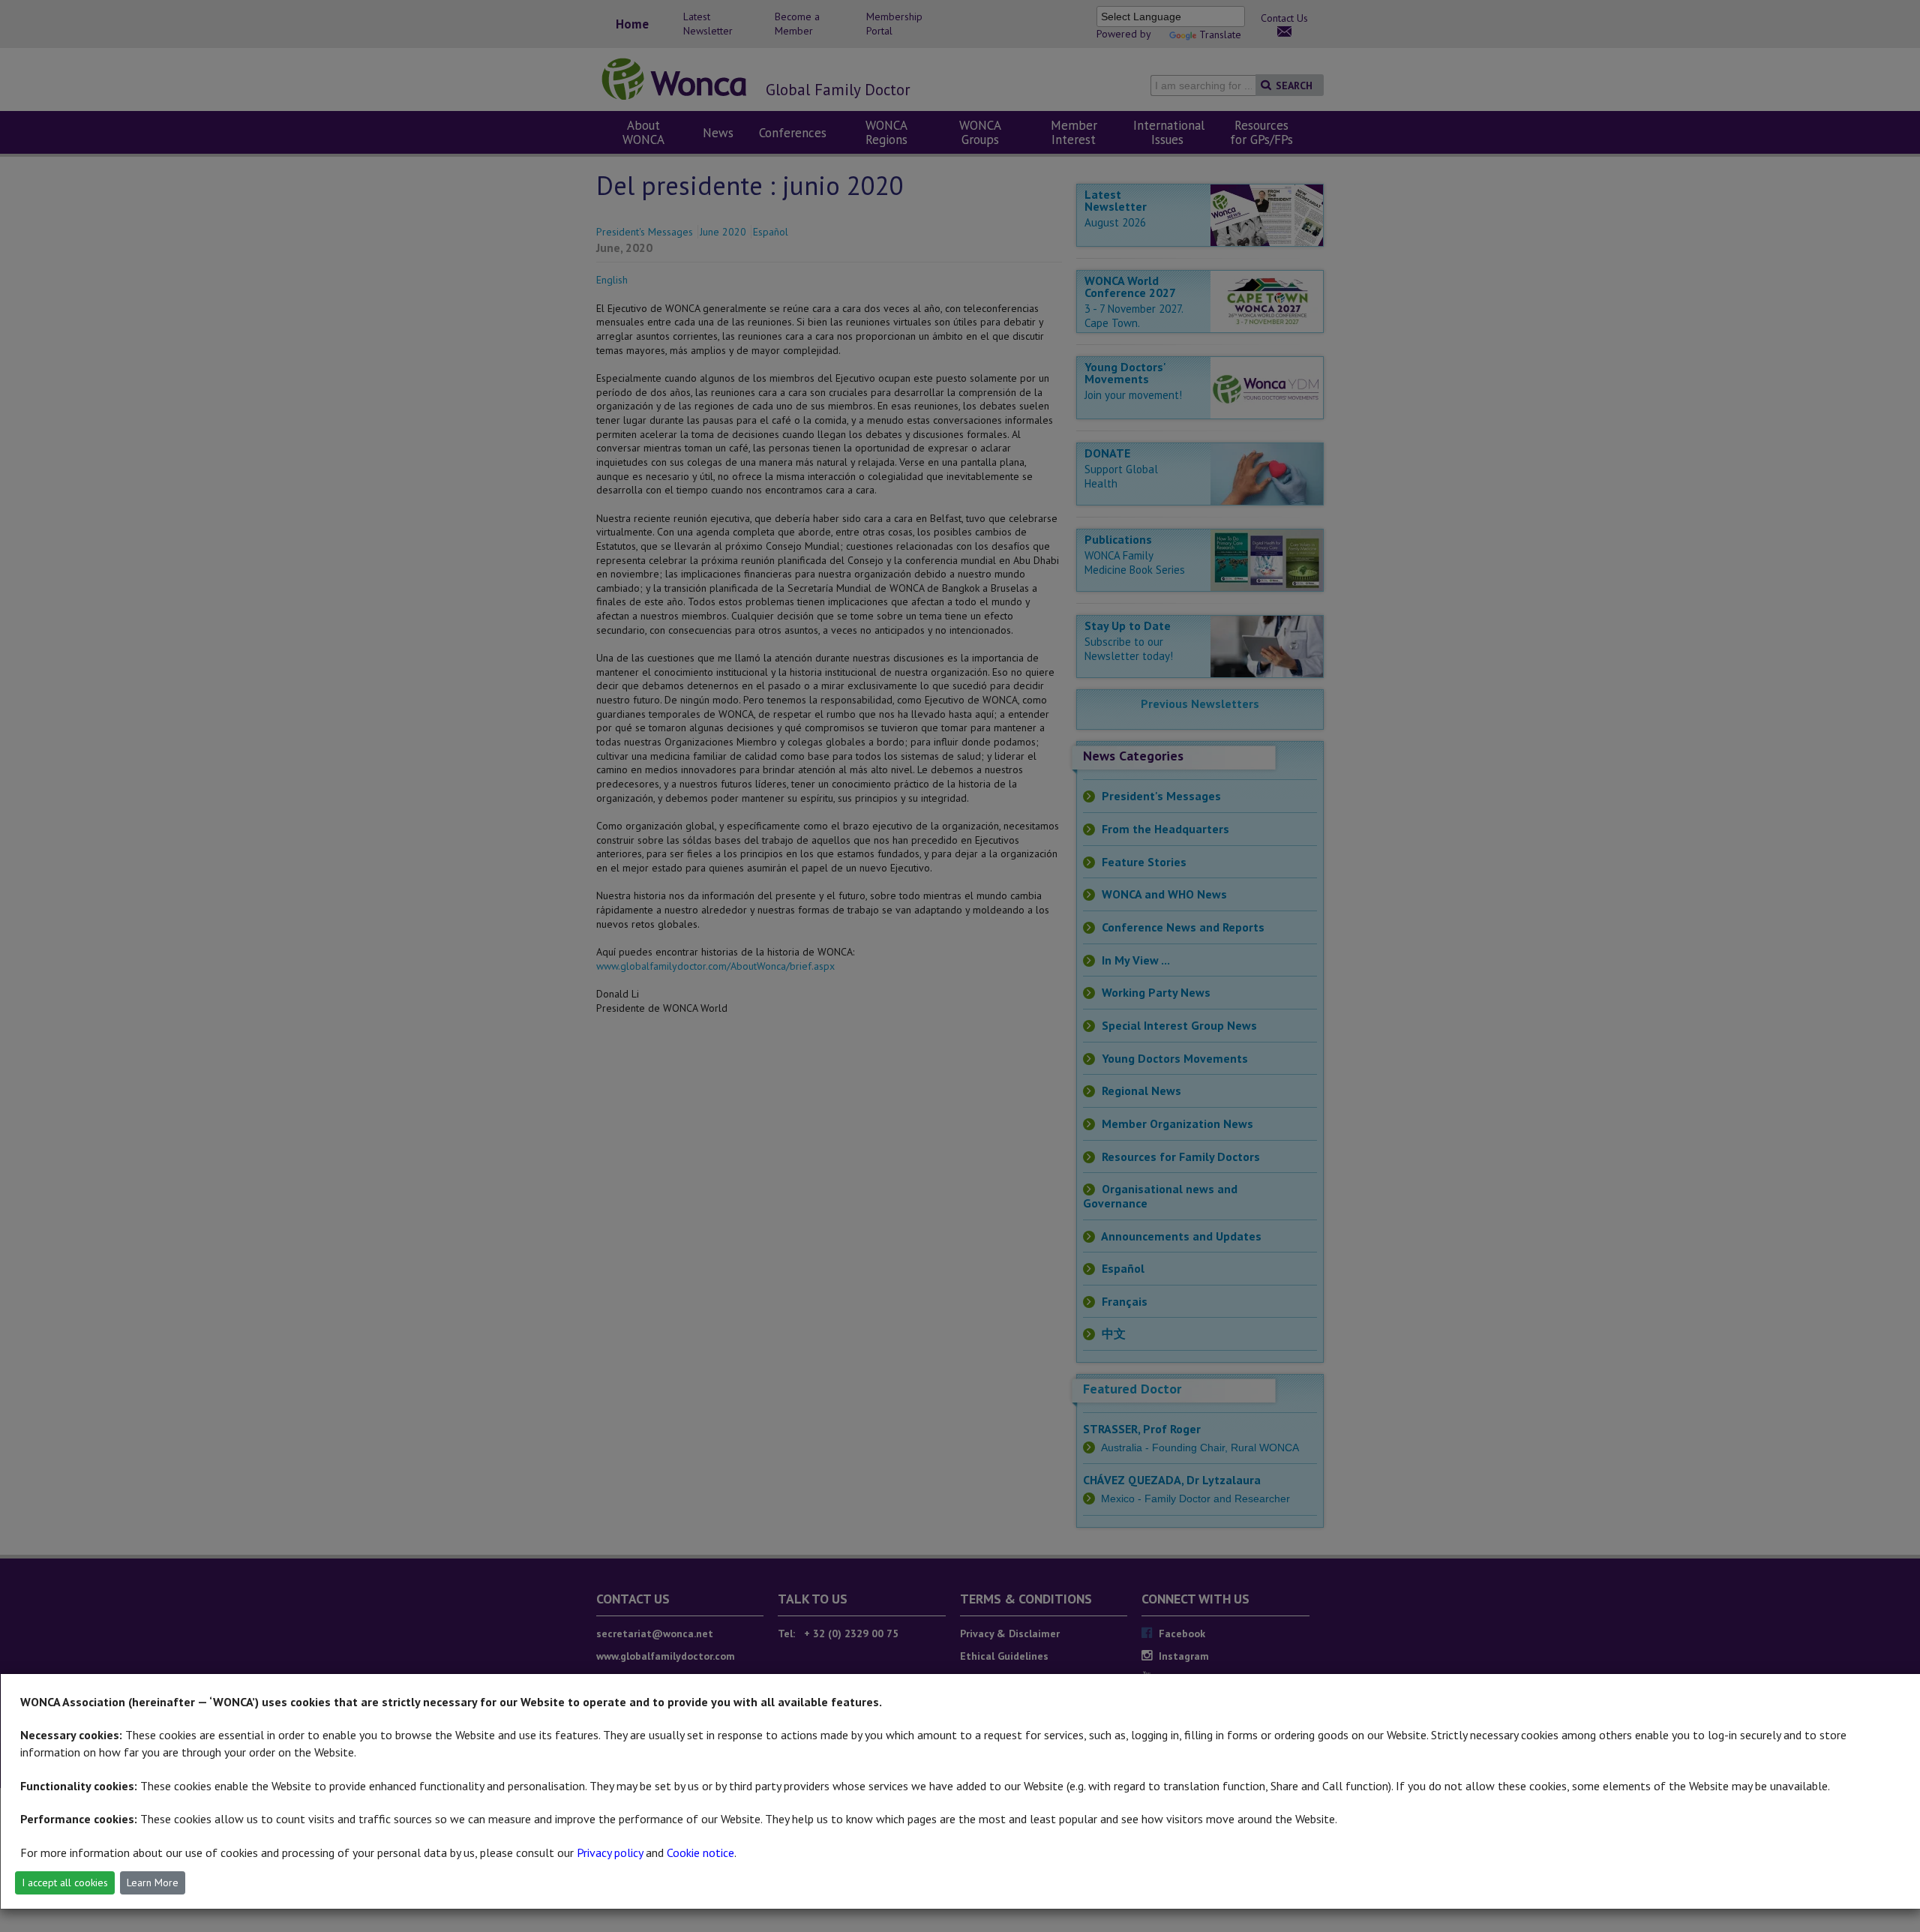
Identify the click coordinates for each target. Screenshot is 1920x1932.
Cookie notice (700, 1852)
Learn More (153, 1882)
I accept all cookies (65, 1882)
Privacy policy (610, 1852)
